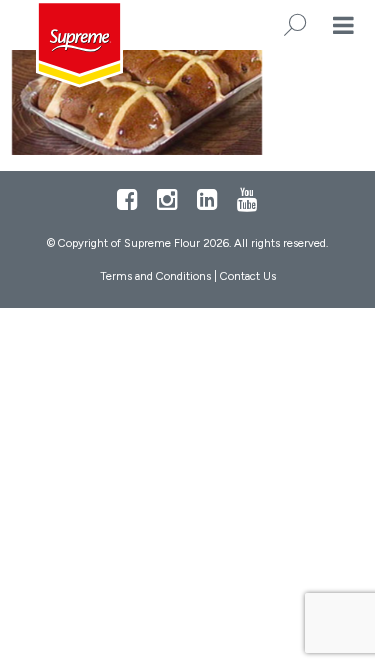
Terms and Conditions (155, 276)
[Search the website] (295, 25)
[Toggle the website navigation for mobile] (343, 25)
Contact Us (248, 276)
